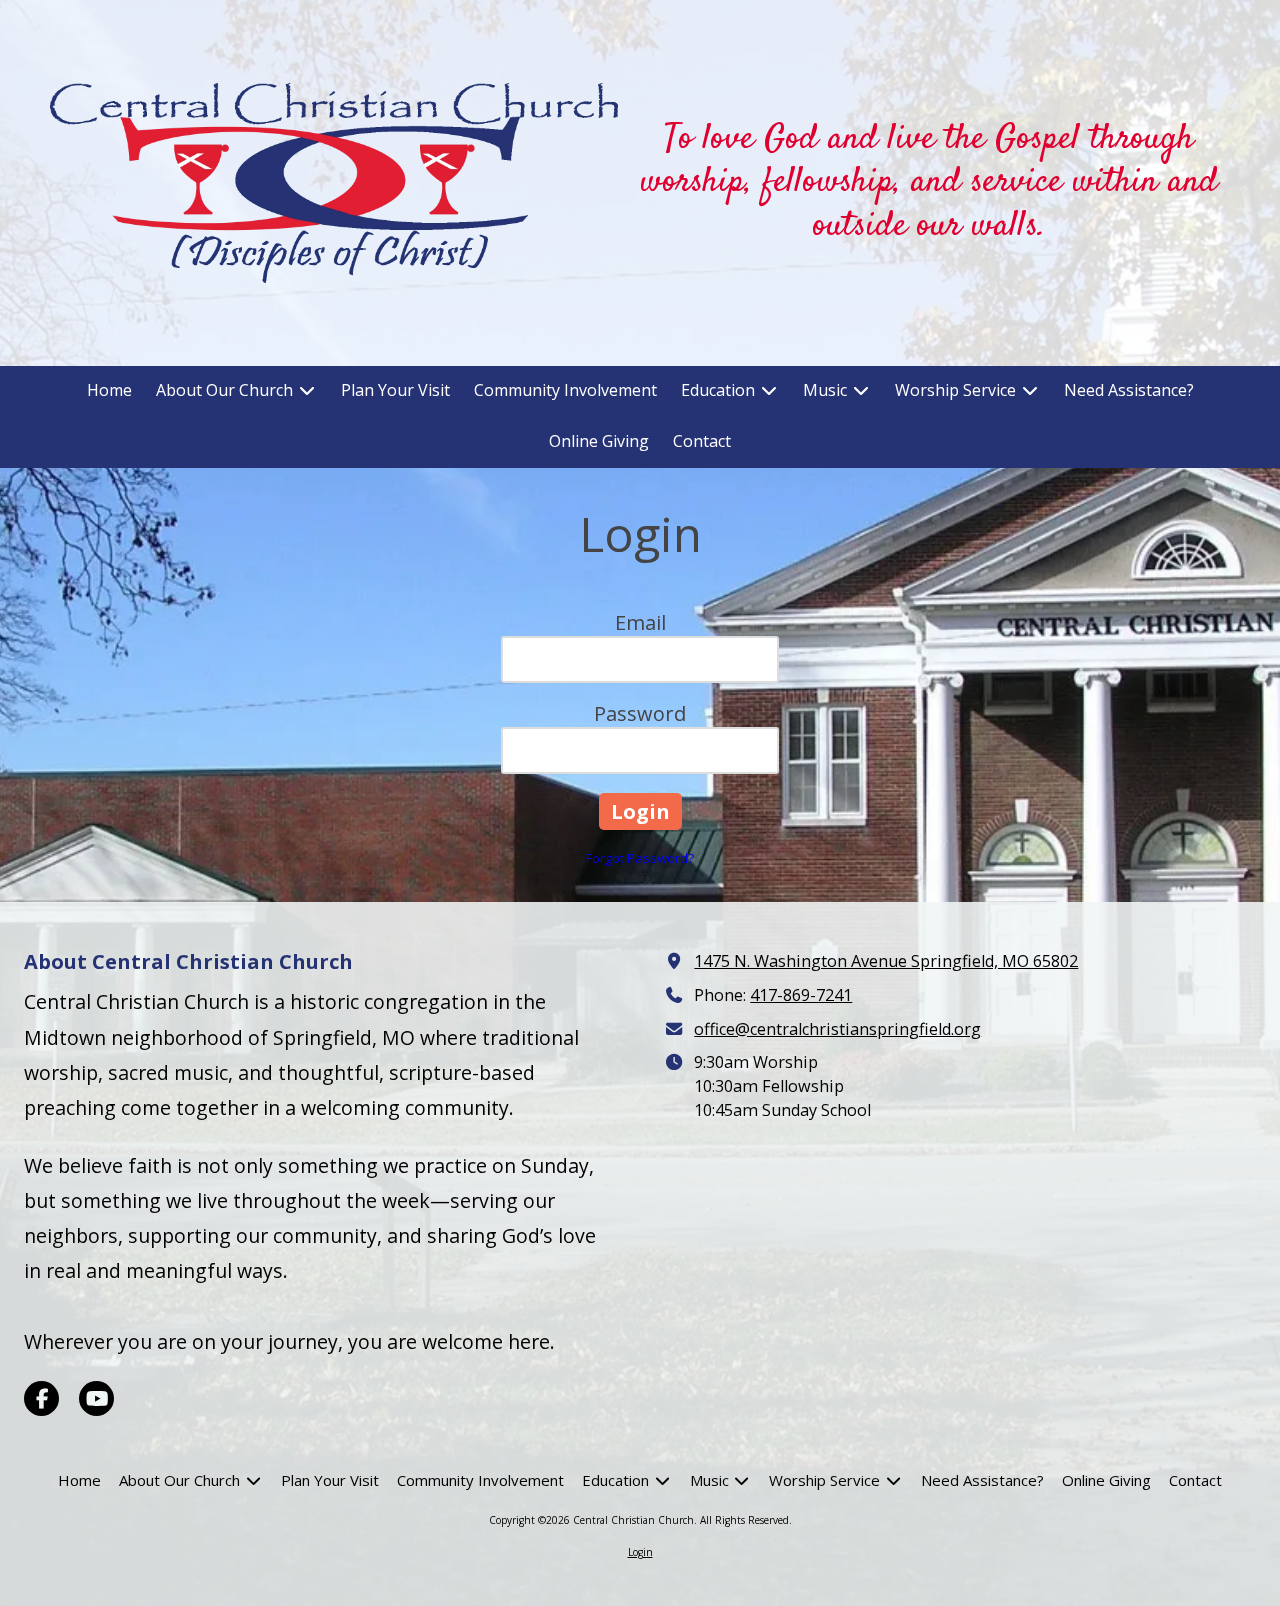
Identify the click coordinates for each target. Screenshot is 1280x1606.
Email (640, 622)
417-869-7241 (801, 995)
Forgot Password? (640, 858)
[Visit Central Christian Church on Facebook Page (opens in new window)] (41, 1398)
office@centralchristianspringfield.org (837, 1029)
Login (640, 1552)
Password (640, 713)
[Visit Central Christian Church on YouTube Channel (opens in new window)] (96, 1398)
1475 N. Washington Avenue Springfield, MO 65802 (886, 961)
